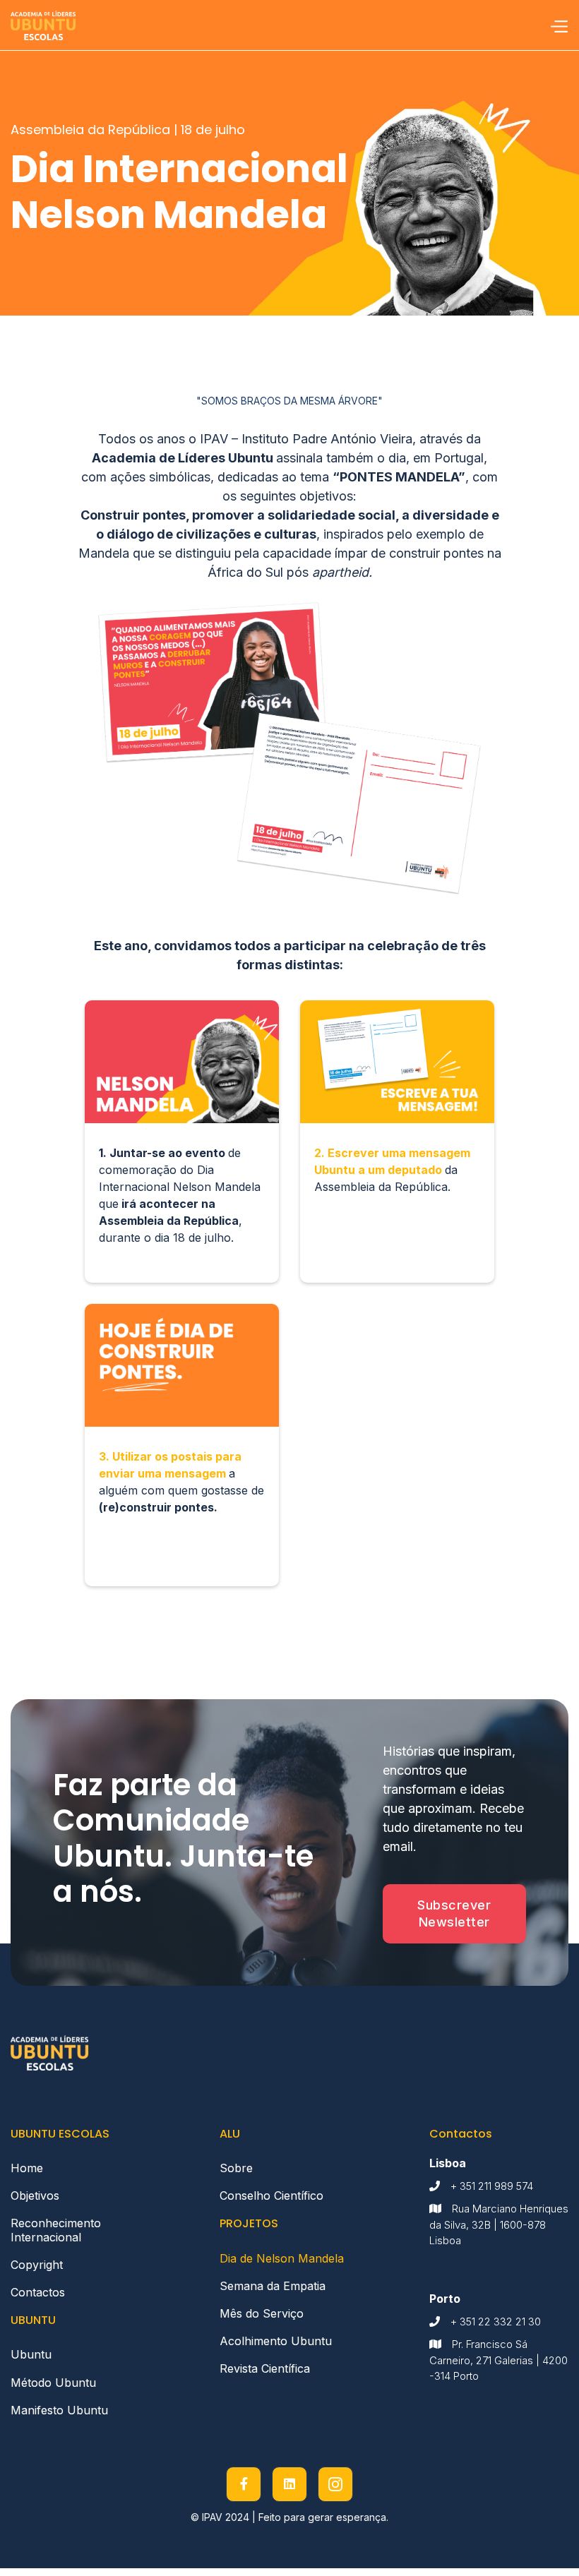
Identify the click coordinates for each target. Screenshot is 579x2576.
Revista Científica (265, 2368)
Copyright (37, 2265)
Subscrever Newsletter (454, 1913)
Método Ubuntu (53, 2383)
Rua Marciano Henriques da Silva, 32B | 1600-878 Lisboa (499, 2224)
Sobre (236, 2168)
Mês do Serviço (262, 2313)
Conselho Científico (271, 2195)
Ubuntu (31, 2354)
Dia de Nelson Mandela (282, 2258)
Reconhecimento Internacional (56, 2230)
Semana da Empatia (273, 2286)
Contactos (38, 2292)
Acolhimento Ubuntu (276, 2341)
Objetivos (38, 2195)
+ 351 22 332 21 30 (496, 2322)
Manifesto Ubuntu (59, 2410)
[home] (43, 25)
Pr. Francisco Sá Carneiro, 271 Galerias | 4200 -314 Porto (499, 2360)
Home (27, 2168)
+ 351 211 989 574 (492, 2186)
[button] (559, 25)
